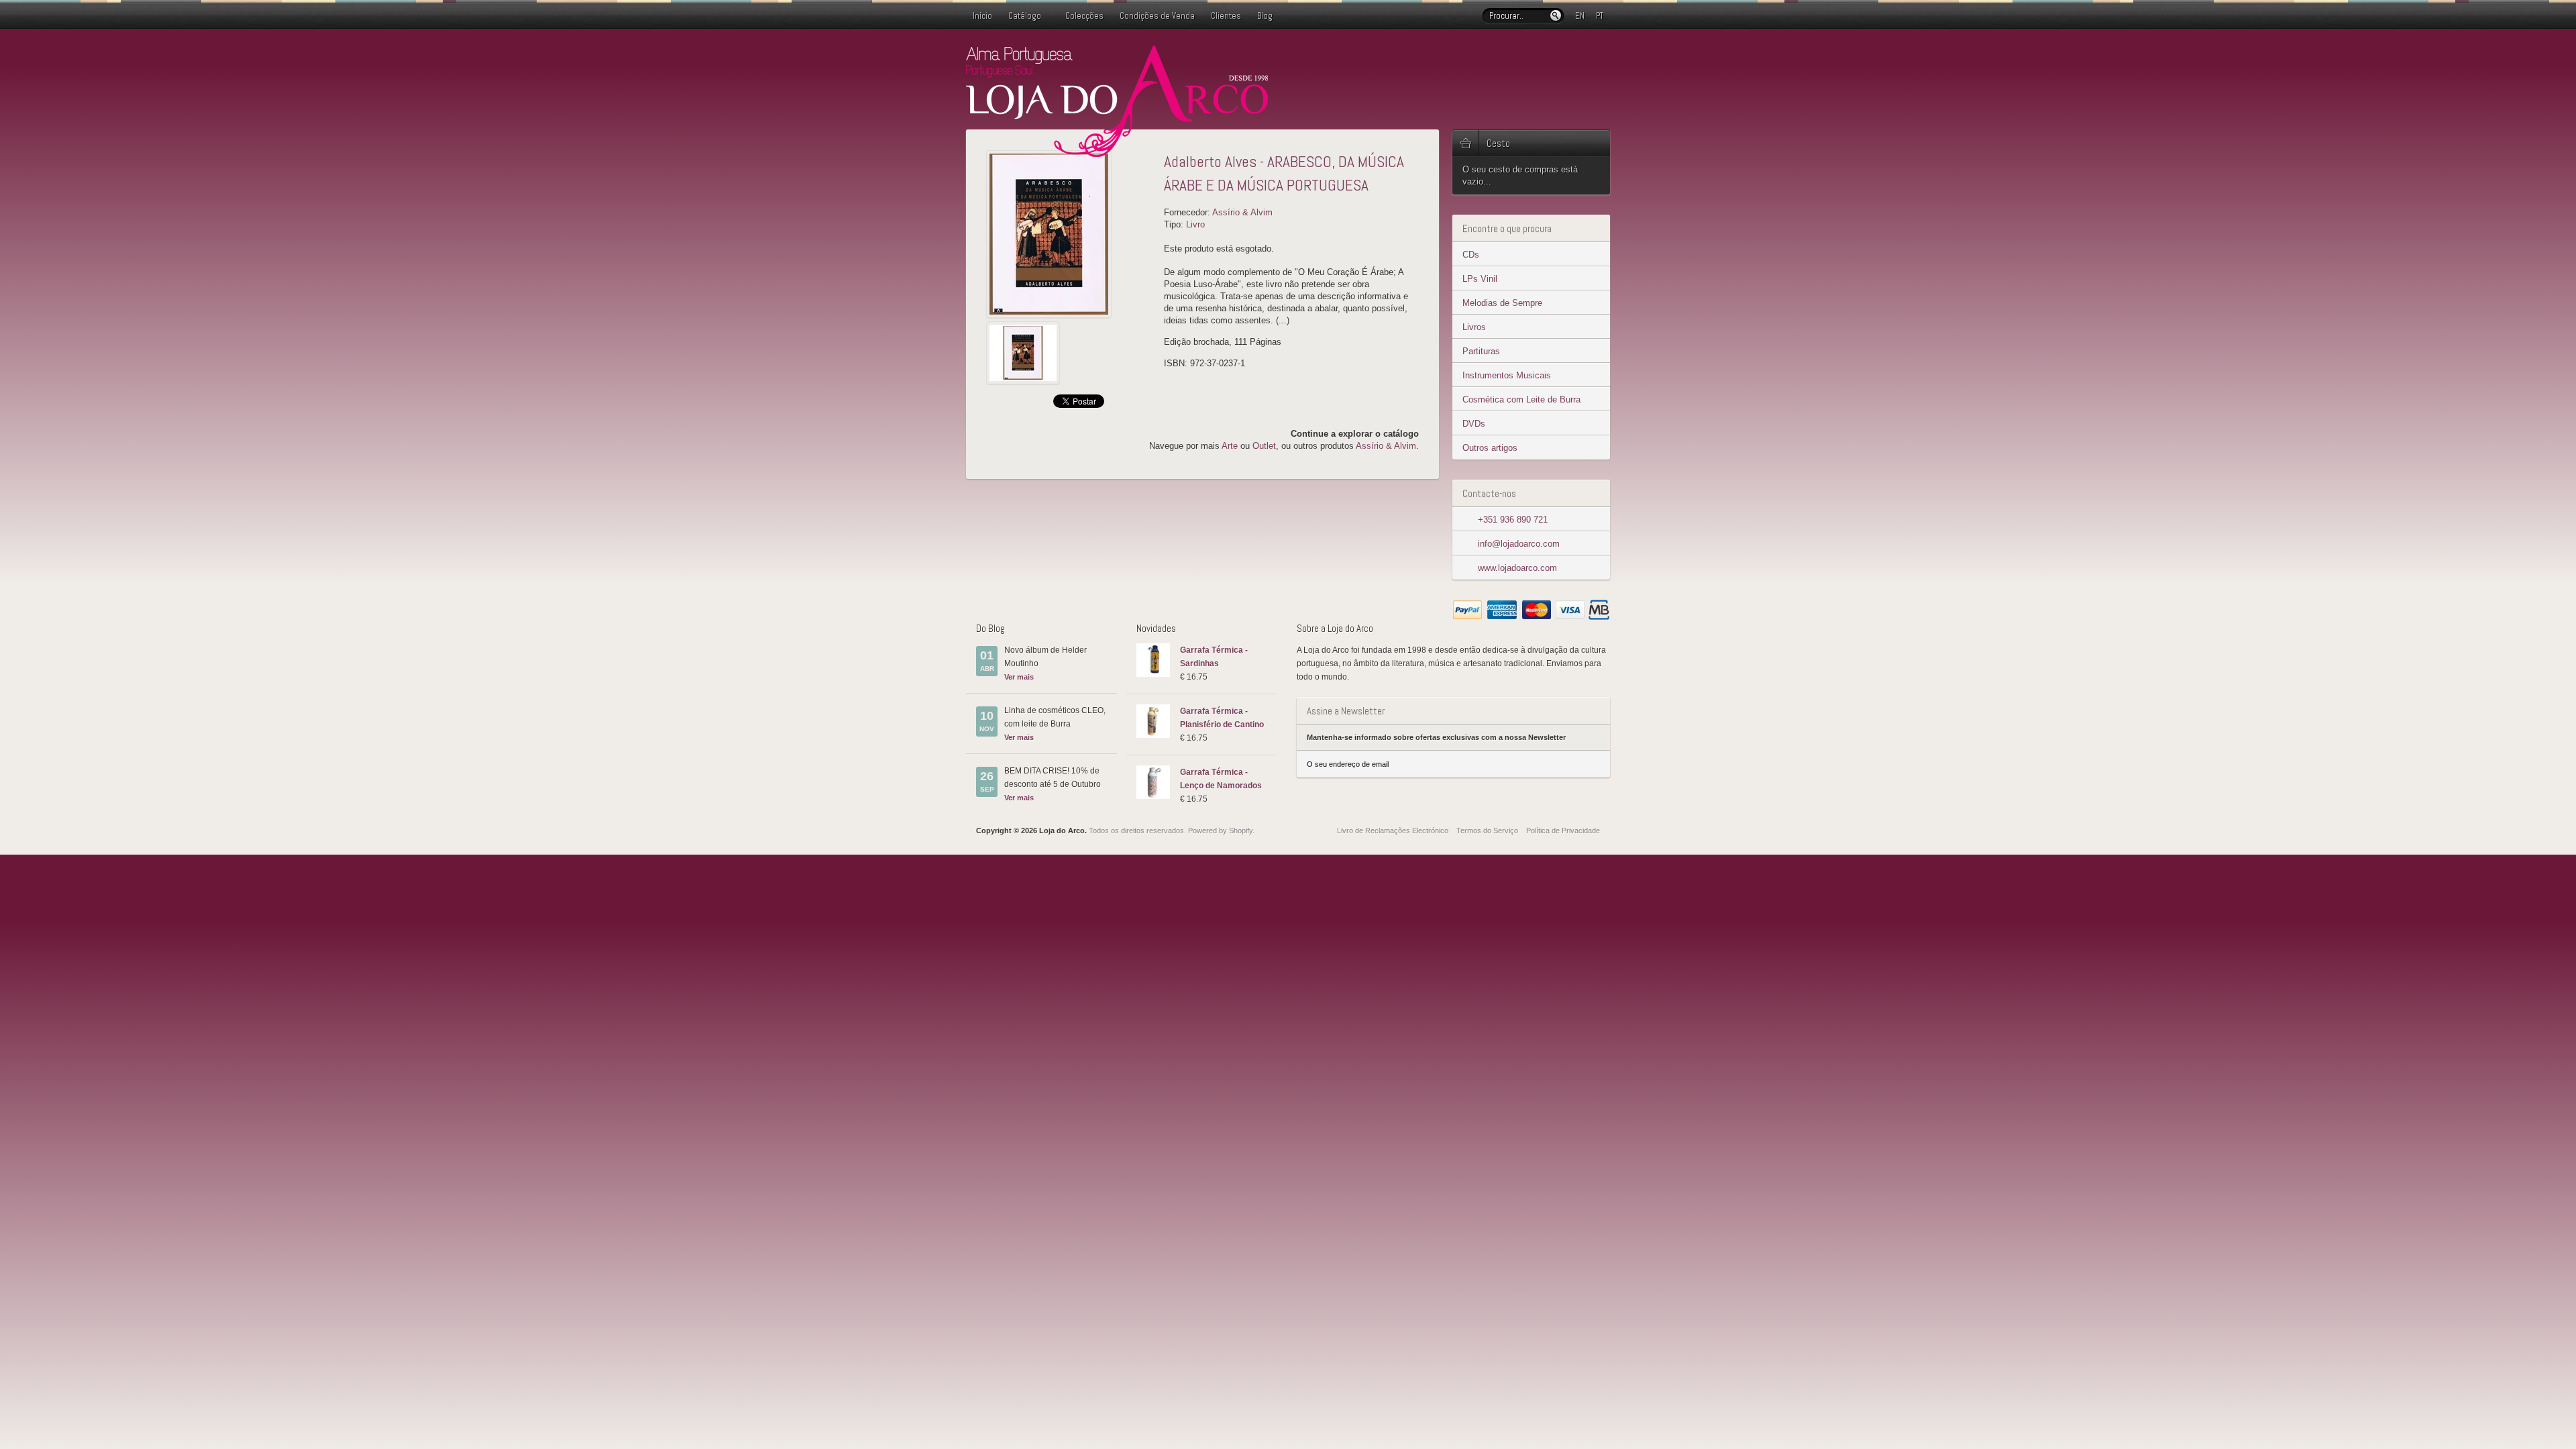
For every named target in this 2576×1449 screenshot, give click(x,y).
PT (1600, 16)
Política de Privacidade (1563, 830)
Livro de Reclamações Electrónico (1393, 830)
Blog (1265, 16)
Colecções (1084, 16)
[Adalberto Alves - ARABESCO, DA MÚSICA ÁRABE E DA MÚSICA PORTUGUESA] (1070, 234)
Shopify (1241, 830)
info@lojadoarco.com (1519, 544)
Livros (1474, 327)
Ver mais (1019, 677)
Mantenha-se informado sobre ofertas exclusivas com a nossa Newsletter (1436, 737)
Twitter (1559, 56)
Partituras (1481, 351)
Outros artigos (1490, 448)
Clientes (1226, 16)
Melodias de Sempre (1502, 303)
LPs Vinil (1480, 279)
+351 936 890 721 (1513, 520)
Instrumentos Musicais (1507, 375)
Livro (1195, 224)
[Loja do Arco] (1117, 151)
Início (982, 16)
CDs (1471, 255)
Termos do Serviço (1487, 830)
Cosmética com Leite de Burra (1521, 399)
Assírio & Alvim (1242, 212)
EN (1580, 16)
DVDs (1474, 424)
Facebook (1580, 56)
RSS (1602, 56)
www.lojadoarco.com (1517, 568)
